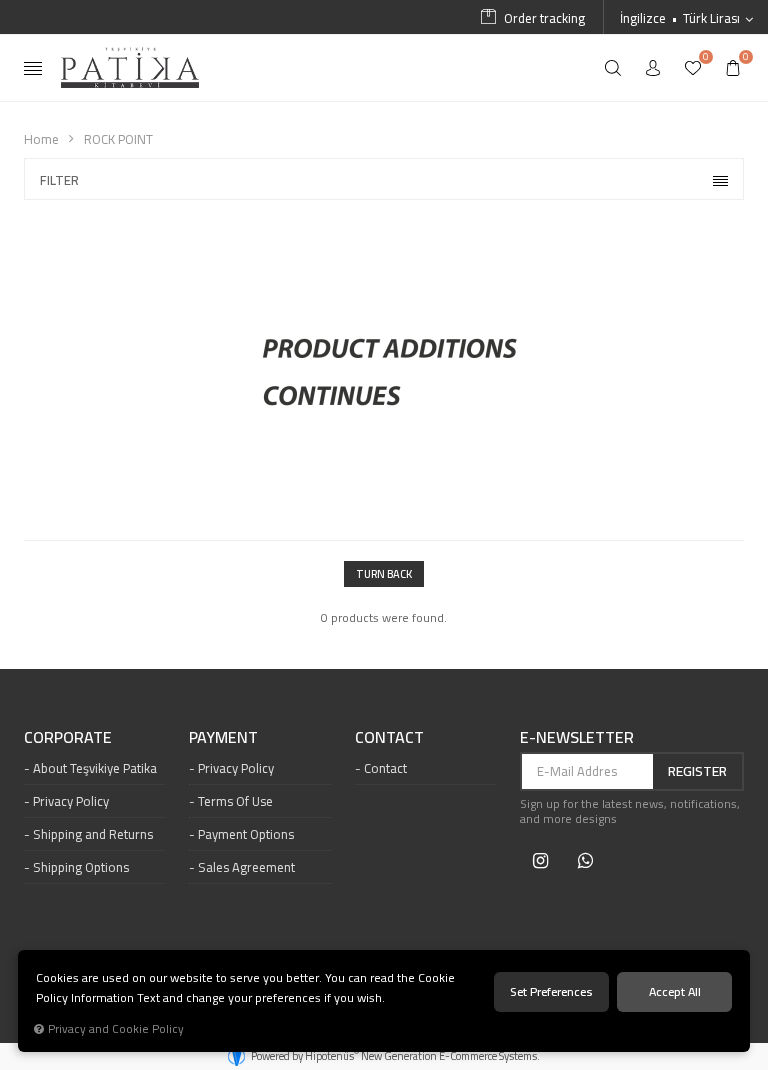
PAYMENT (223, 738)
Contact (385, 768)
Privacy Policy (71, 801)
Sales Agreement (246, 867)
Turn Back (384, 574)
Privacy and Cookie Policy (116, 1029)
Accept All (675, 991)
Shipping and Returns (93, 834)
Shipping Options (81, 867)
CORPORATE (68, 738)
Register (697, 771)
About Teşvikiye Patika (95, 768)
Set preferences (551, 991)
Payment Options (246, 834)
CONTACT (389, 738)
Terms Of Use (235, 801)
